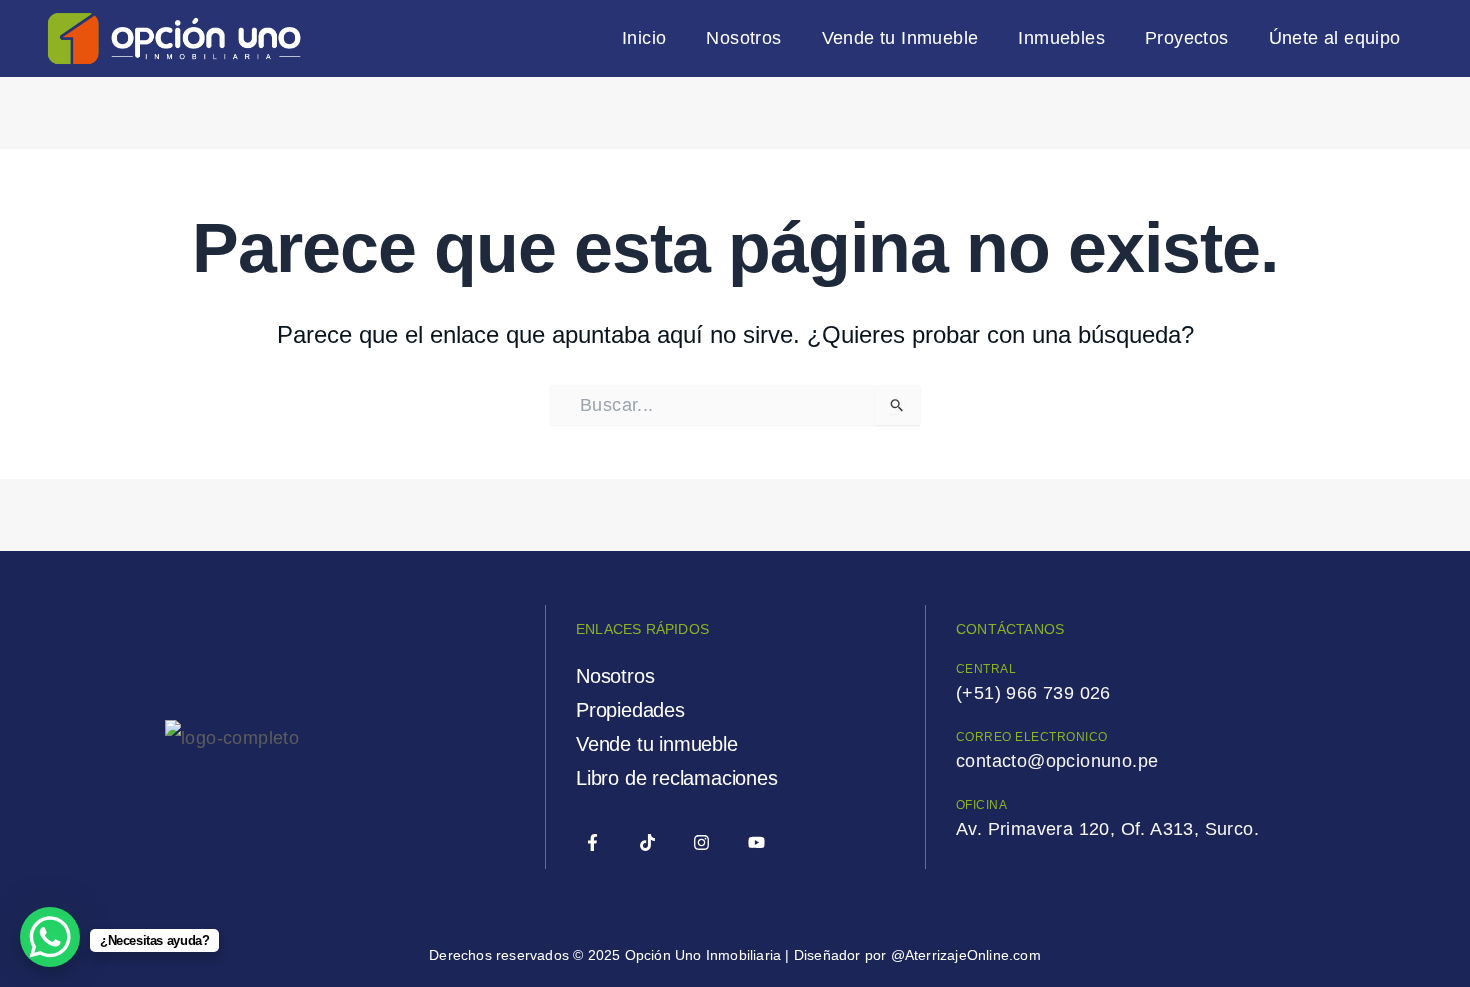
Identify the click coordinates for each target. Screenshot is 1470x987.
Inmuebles (1061, 38)
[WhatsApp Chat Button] (50, 937)
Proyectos (1187, 38)
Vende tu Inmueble (900, 38)
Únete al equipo (1335, 38)
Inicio (644, 38)
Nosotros (743, 38)
